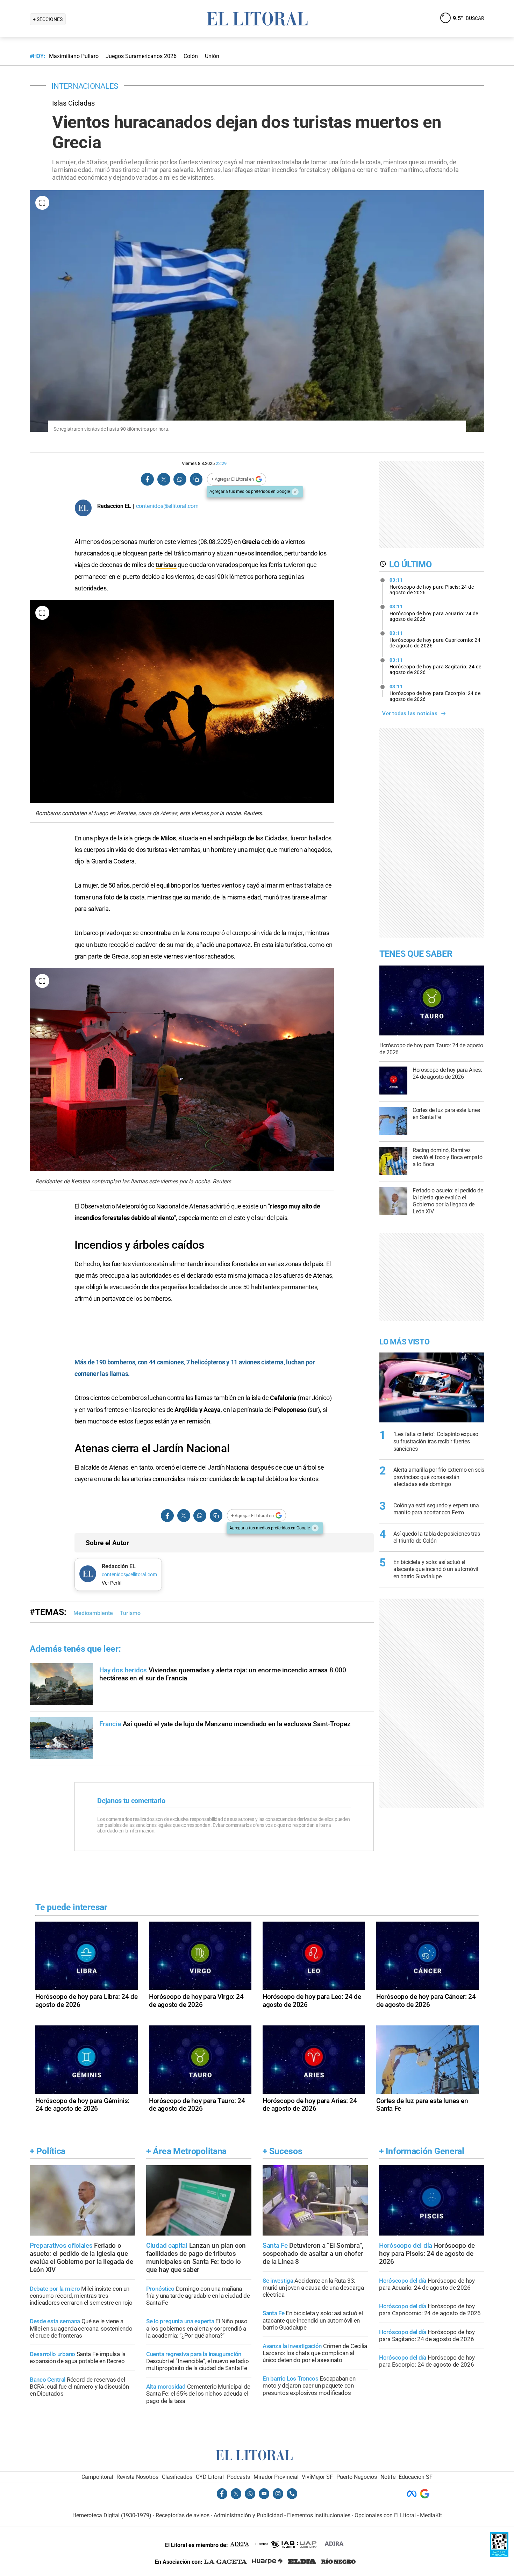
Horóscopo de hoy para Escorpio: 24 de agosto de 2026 (435, 693)
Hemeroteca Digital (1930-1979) (112, 2515)
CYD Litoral (210, 2477)
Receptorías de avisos (183, 2515)
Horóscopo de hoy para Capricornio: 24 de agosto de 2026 (435, 639)
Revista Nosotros (137, 2477)
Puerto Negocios (357, 2477)
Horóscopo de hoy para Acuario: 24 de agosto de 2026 (434, 613)
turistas (166, 565)
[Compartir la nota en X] (164, 479)
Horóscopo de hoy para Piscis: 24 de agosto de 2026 (432, 586)
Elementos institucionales (319, 2515)
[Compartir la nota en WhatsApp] (180, 479)
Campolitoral (97, 2477)
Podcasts (238, 2477)
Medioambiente (93, 1613)
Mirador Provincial (276, 2477)
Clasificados (177, 2477)
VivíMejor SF (317, 2477)
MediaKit (431, 2515)
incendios (268, 553)
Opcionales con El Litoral (385, 2515)
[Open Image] (42, 203)
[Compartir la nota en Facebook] (148, 479)
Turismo (130, 1613)
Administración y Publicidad (248, 2515)
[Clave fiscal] (499, 2555)
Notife (388, 2477)
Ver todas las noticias (410, 713)
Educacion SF (416, 2477)
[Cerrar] (295, 492)
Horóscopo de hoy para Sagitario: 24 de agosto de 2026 (436, 666)
